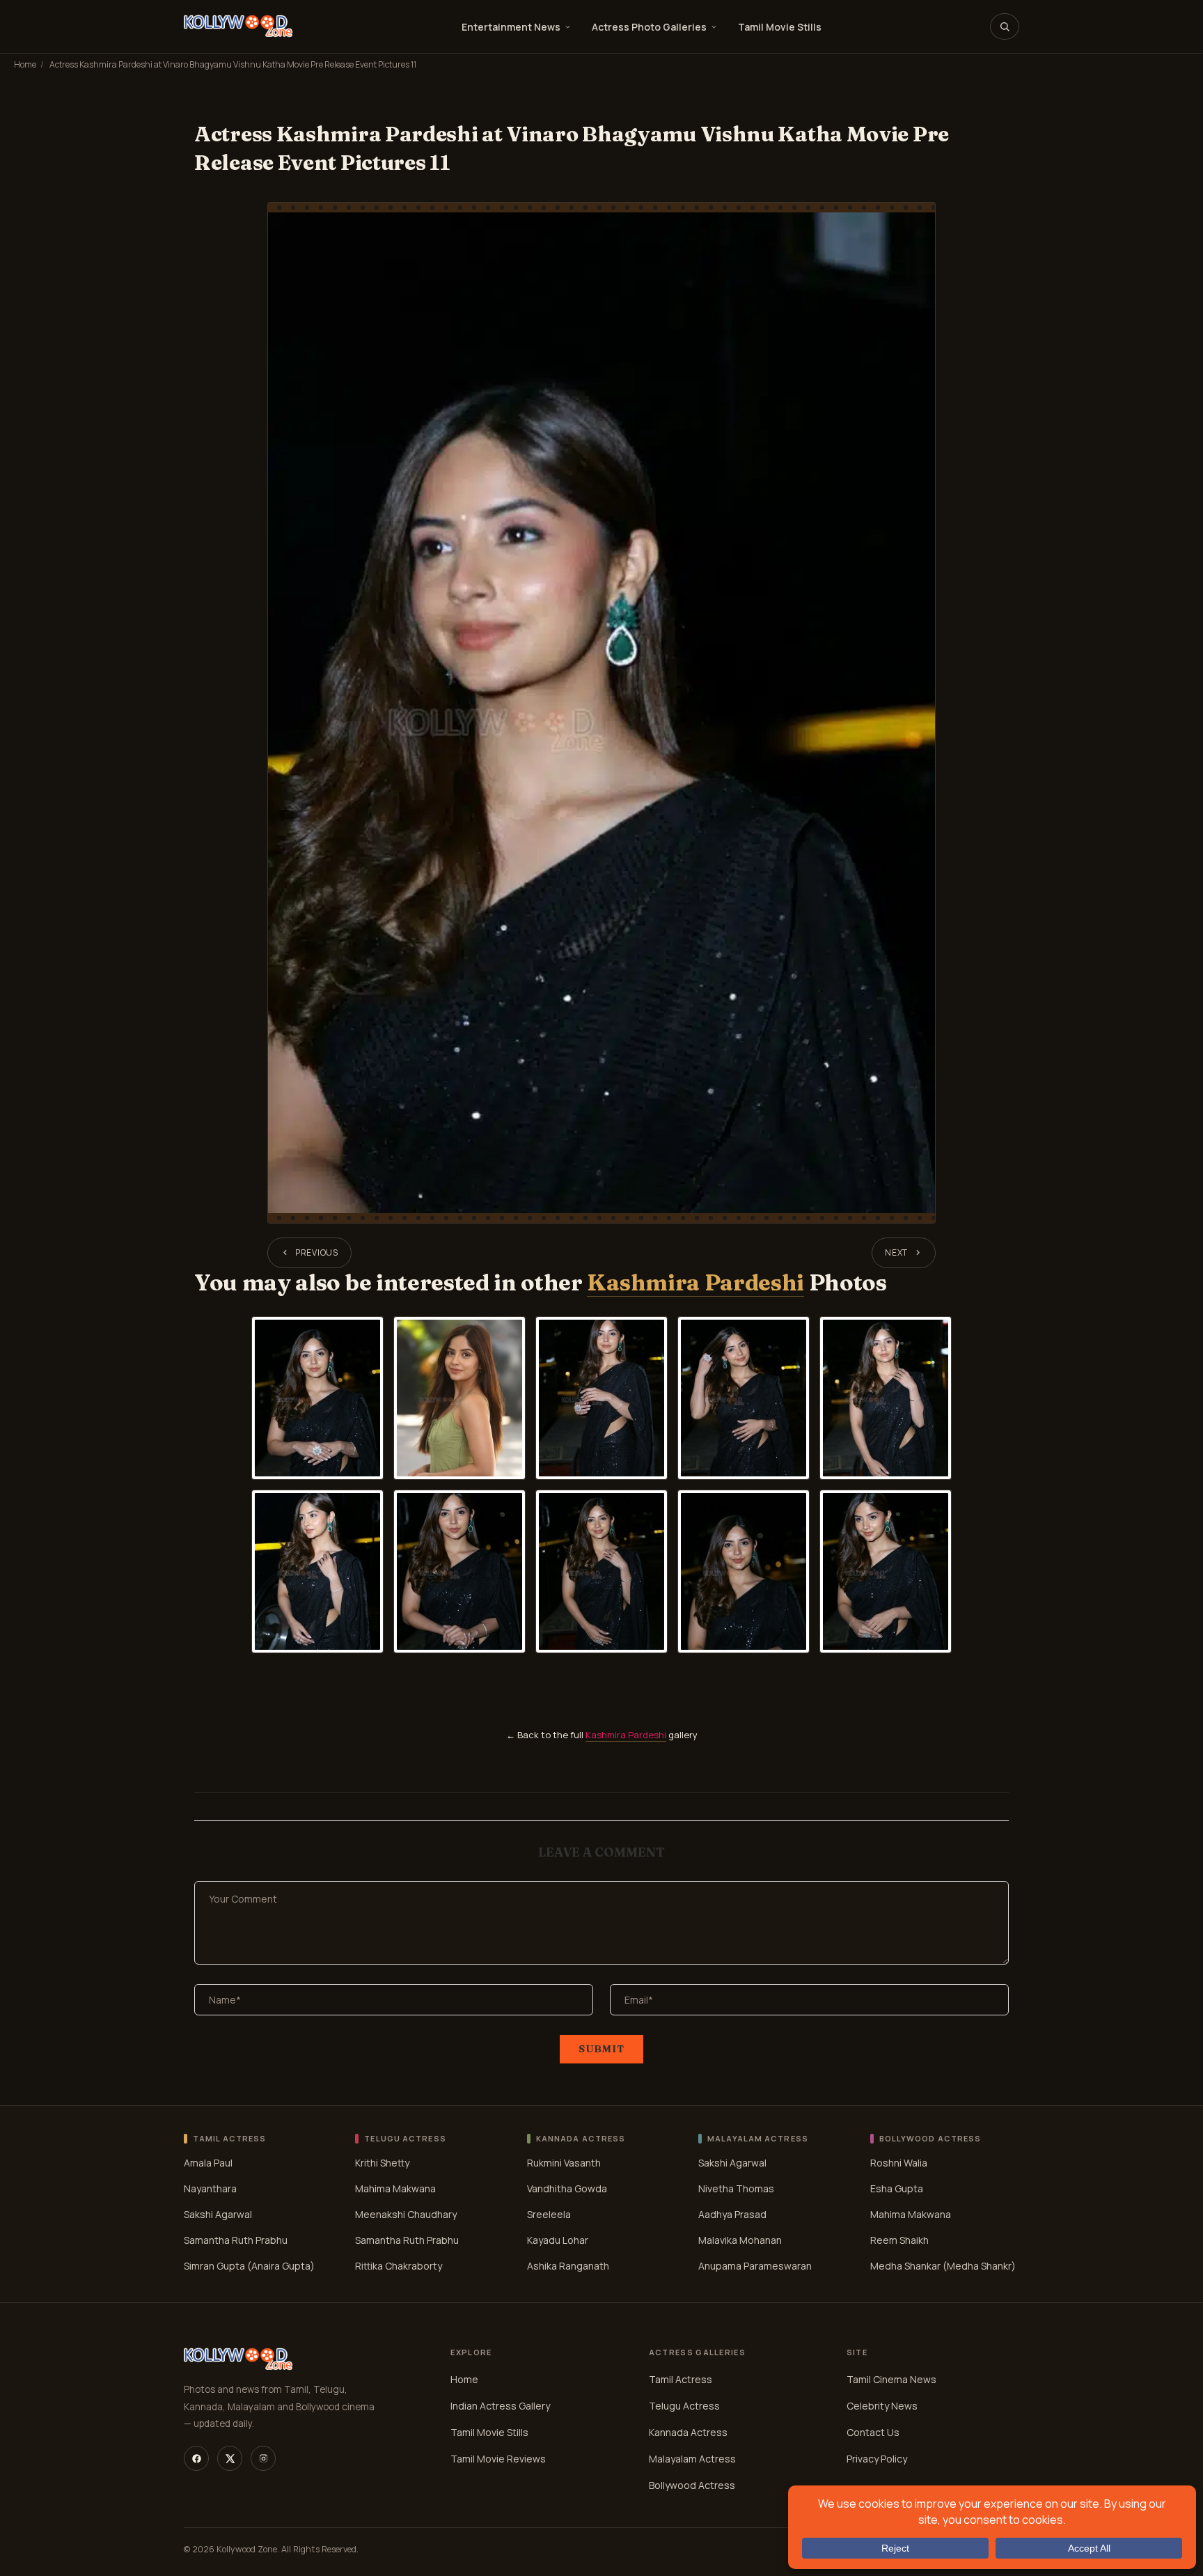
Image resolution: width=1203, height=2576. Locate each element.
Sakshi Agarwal (218, 2214)
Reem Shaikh (899, 2240)
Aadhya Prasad (732, 2214)
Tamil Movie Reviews (498, 2459)
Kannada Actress (688, 2432)
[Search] (1005, 26)
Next (896, 1252)
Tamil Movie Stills (780, 27)
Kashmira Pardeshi (695, 1282)
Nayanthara (210, 2188)
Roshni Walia (899, 2163)
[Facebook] (196, 2458)
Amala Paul (208, 2163)
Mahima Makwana (395, 2188)
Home (25, 64)
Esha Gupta (897, 2188)
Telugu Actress (684, 2406)
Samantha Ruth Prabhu (236, 2240)
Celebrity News (882, 2406)
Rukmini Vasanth (564, 2163)
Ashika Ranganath (568, 2266)
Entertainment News (511, 27)
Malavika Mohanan (740, 2240)
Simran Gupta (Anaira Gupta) (249, 2266)
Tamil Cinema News (891, 2379)
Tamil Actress (681, 2379)
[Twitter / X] (230, 2458)
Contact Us (873, 2432)
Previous (317, 1252)
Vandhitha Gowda (567, 2188)
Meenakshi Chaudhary (406, 2214)
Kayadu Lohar (558, 2240)
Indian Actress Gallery (500, 2406)
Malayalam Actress (692, 2459)
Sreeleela (549, 2214)
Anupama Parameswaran (755, 2266)
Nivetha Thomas (736, 2188)
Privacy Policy (877, 2459)
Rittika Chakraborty (399, 2266)
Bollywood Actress (692, 2485)
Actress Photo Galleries (649, 27)
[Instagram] (263, 2458)
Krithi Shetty (382, 2163)
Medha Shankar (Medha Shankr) (943, 2266)
